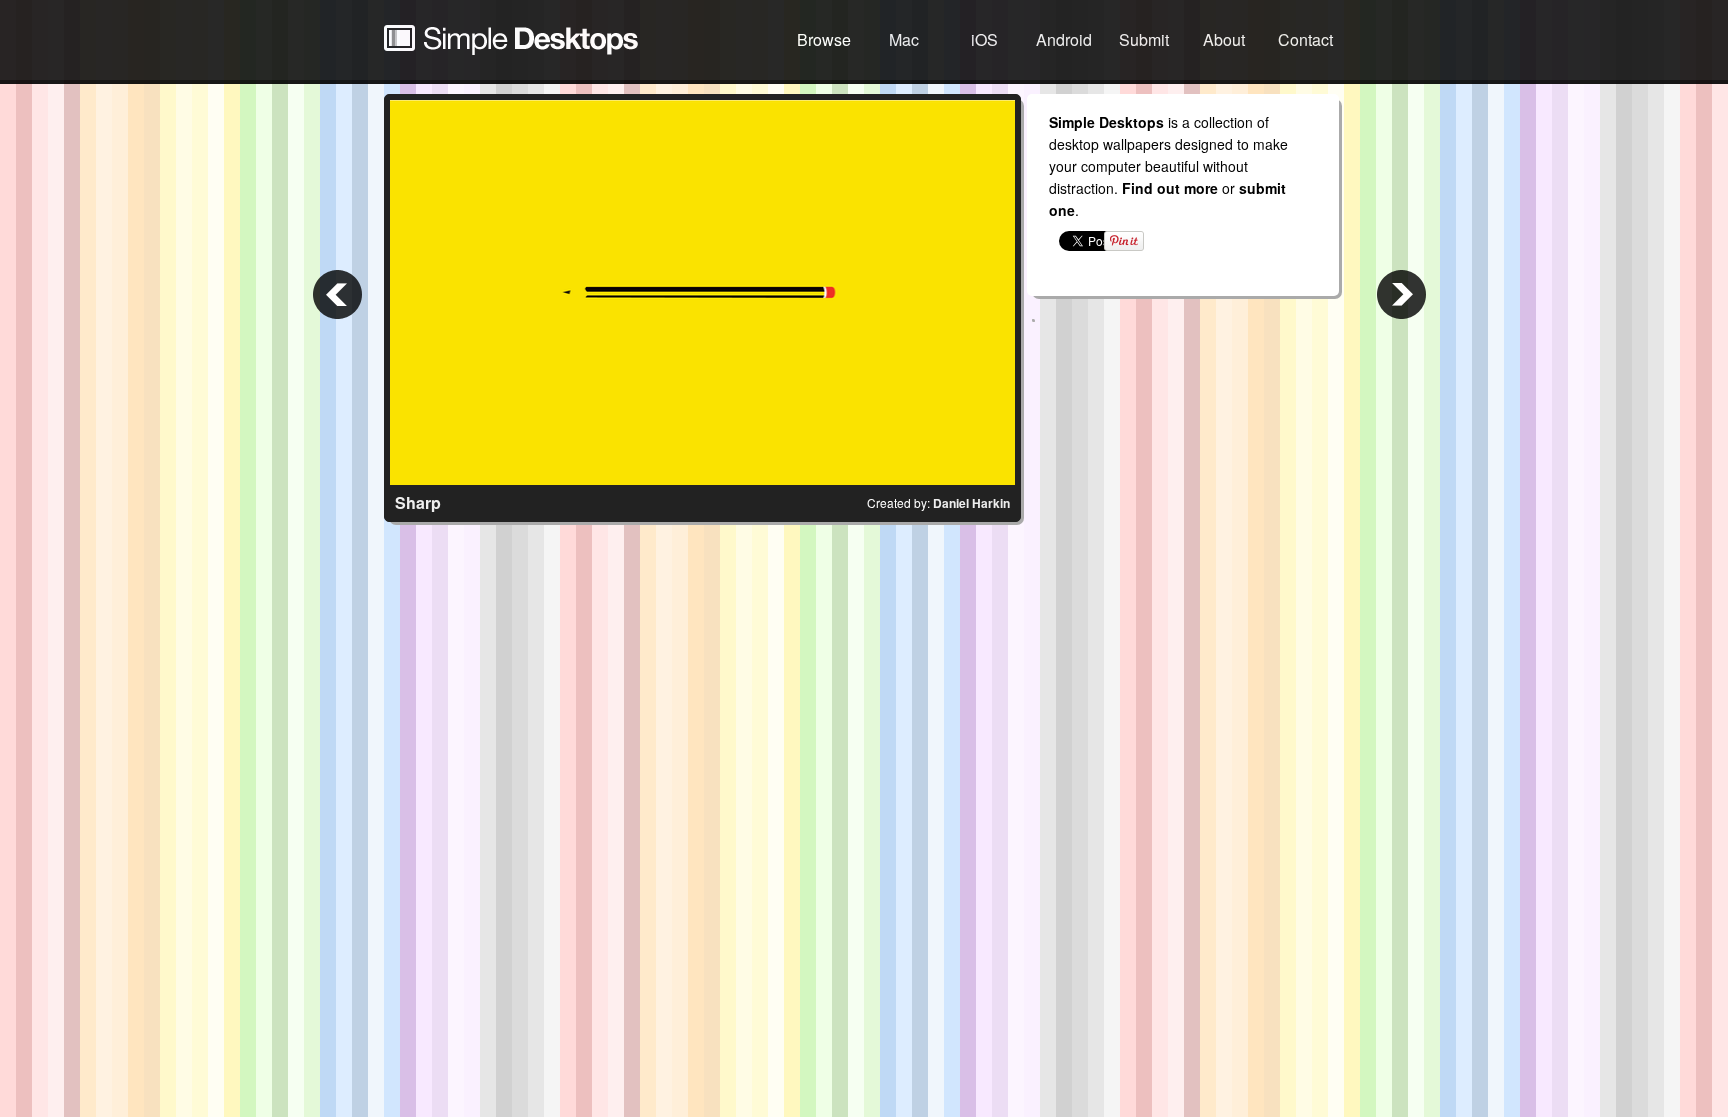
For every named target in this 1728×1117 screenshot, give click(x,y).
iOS (984, 39)
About (1224, 39)
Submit (1144, 39)
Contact (1305, 39)
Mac (904, 39)
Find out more (1170, 188)
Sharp (418, 502)
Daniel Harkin (971, 503)
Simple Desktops (511, 40)
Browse (824, 39)
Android (1064, 39)
